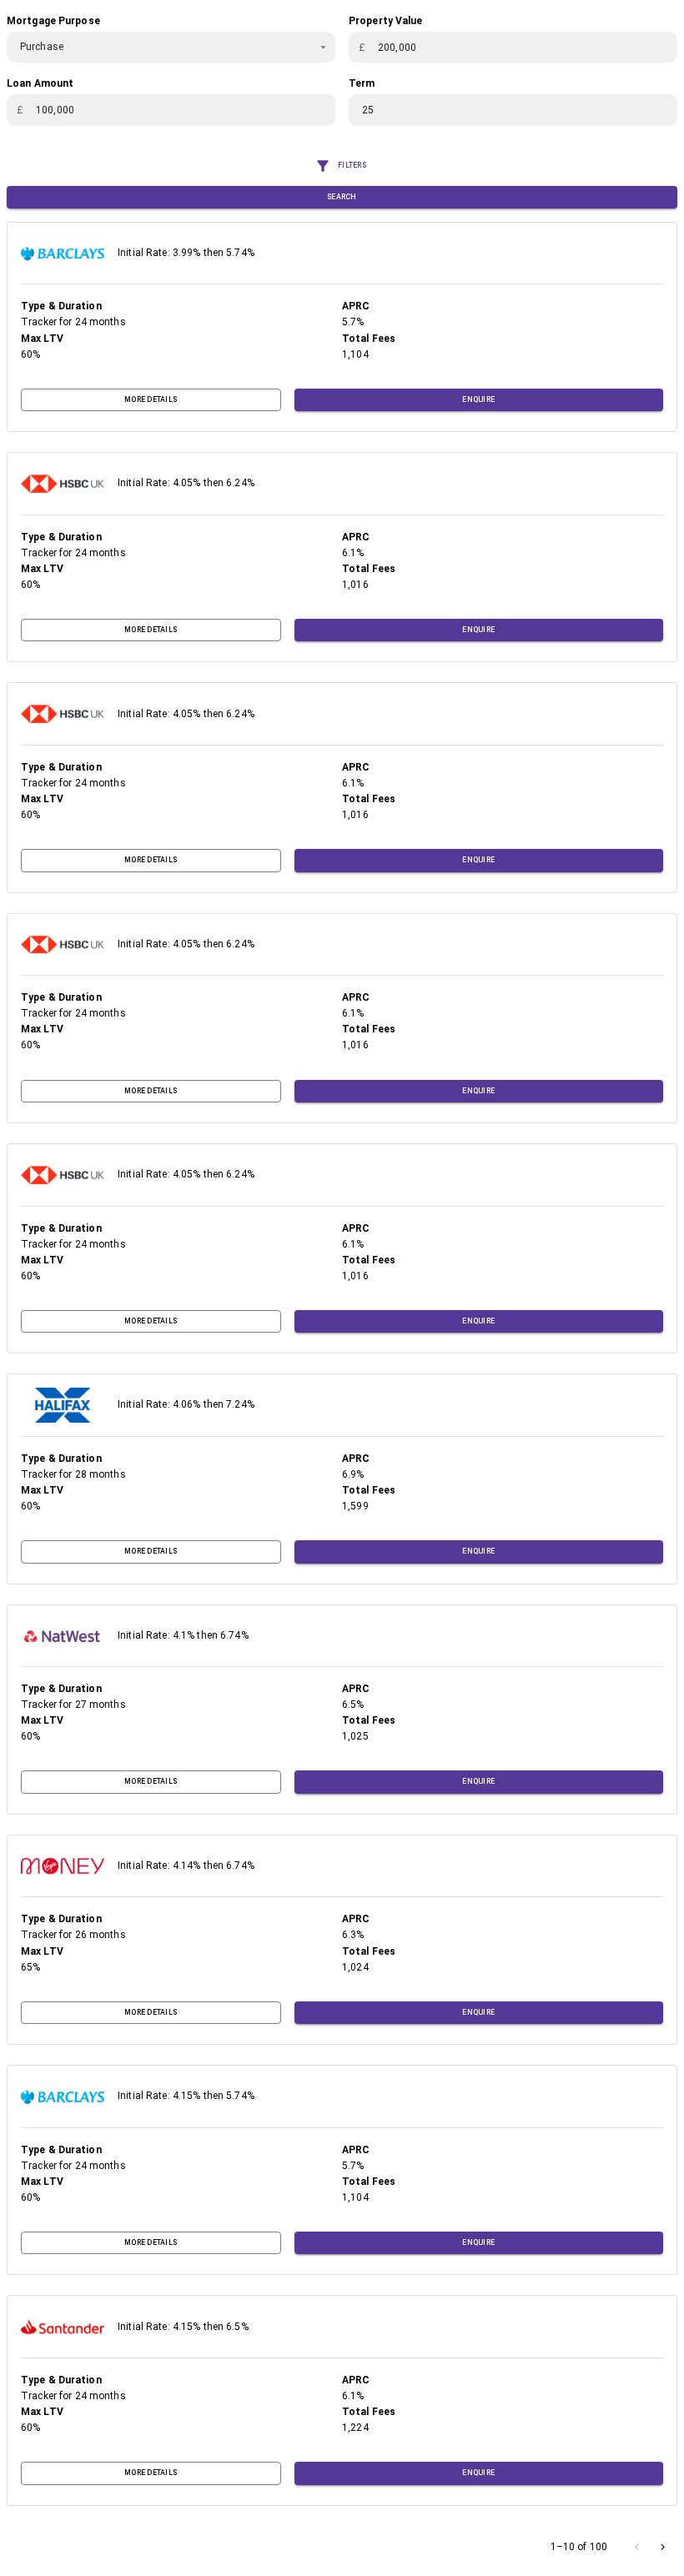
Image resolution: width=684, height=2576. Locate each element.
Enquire (478, 399)
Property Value (386, 21)
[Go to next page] (663, 2547)
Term (362, 83)
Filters (352, 165)
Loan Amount (40, 83)
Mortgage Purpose (53, 21)
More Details (151, 399)
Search (342, 197)
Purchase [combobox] (42, 47)
